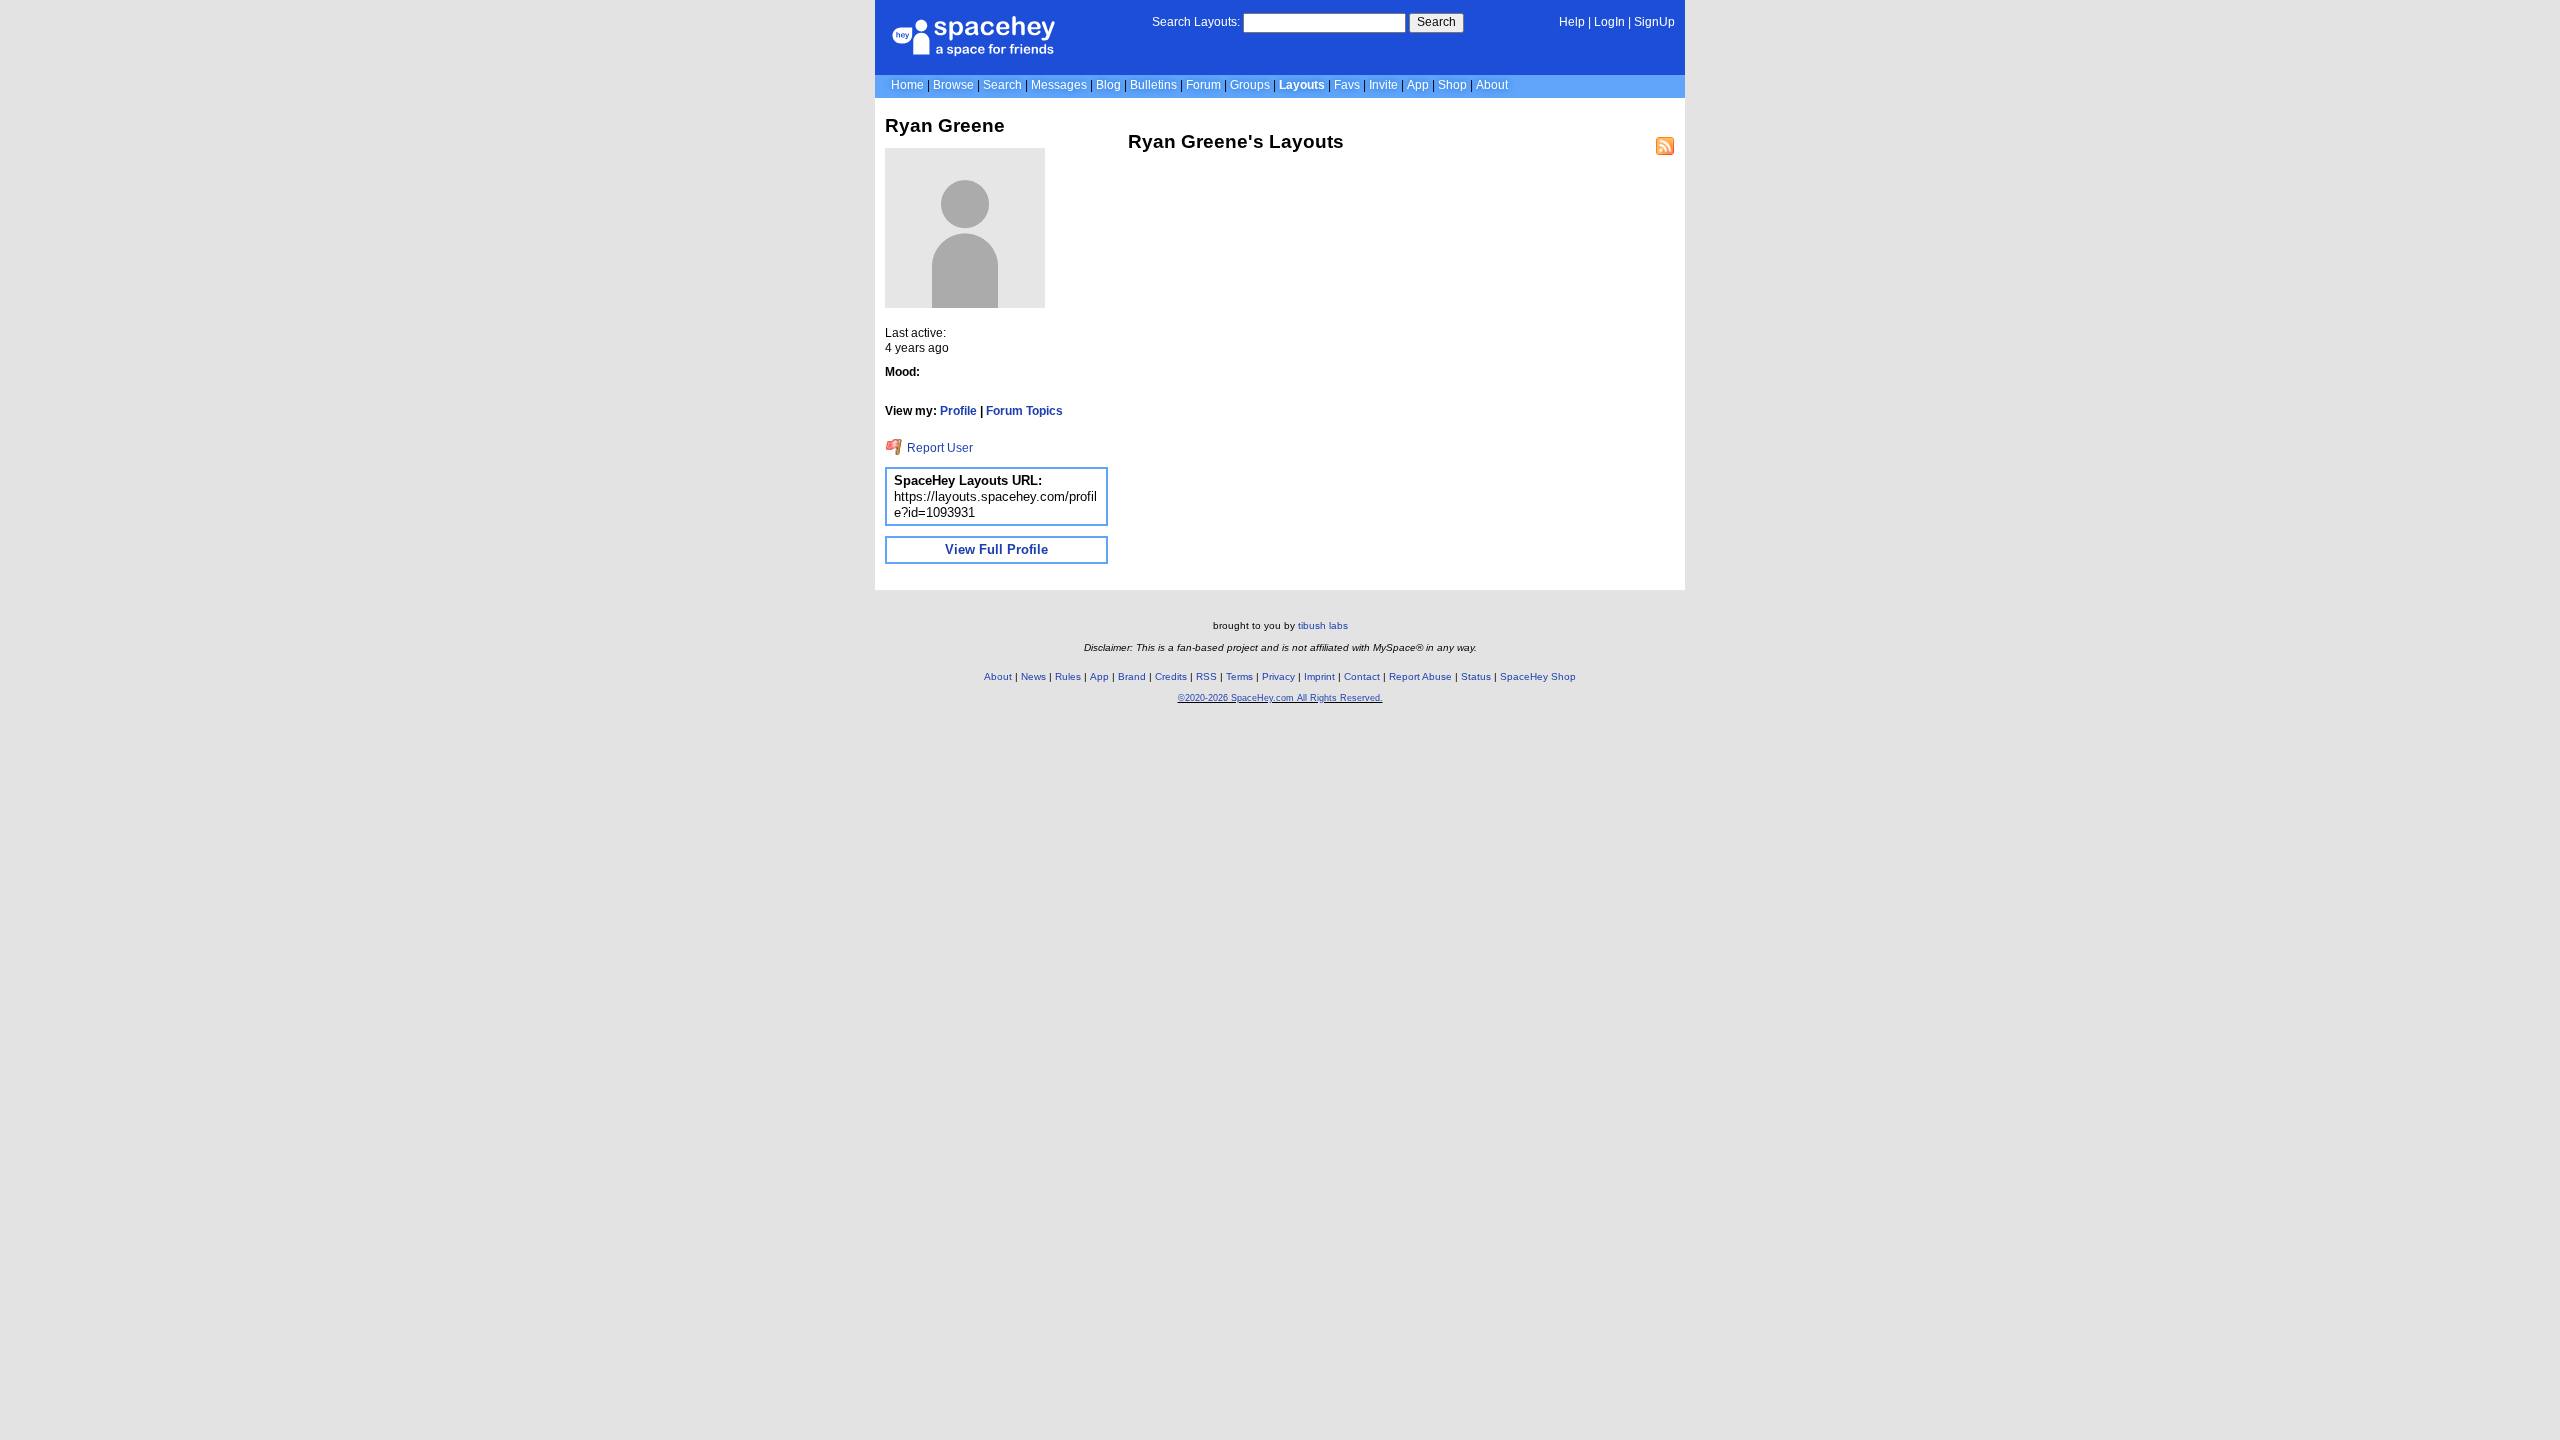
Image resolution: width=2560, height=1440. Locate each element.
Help (1572, 22)
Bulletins (1153, 85)
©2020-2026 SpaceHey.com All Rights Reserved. (1280, 698)
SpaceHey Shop (1538, 676)
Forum (1203, 85)
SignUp (1654, 22)
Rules (1068, 676)
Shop (1452, 85)
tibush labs (1323, 625)
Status (1476, 676)
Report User (938, 448)
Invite (1383, 85)
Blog (1108, 85)
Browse (953, 85)
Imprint (1319, 676)
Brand (1132, 676)
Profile (958, 411)
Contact (1362, 676)
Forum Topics (1024, 411)
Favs (1347, 85)
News (1033, 676)
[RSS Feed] (1665, 146)
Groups (1250, 85)
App (1418, 85)
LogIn (1609, 22)
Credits (1171, 676)
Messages (1059, 85)
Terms (1239, 676)
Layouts (1302, 85)
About (1492, 85)
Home (907, 85)
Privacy (1278, 676)
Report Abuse (1420, 676)
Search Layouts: (1196, 22)
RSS (1206, 676)
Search (1436, 22)
